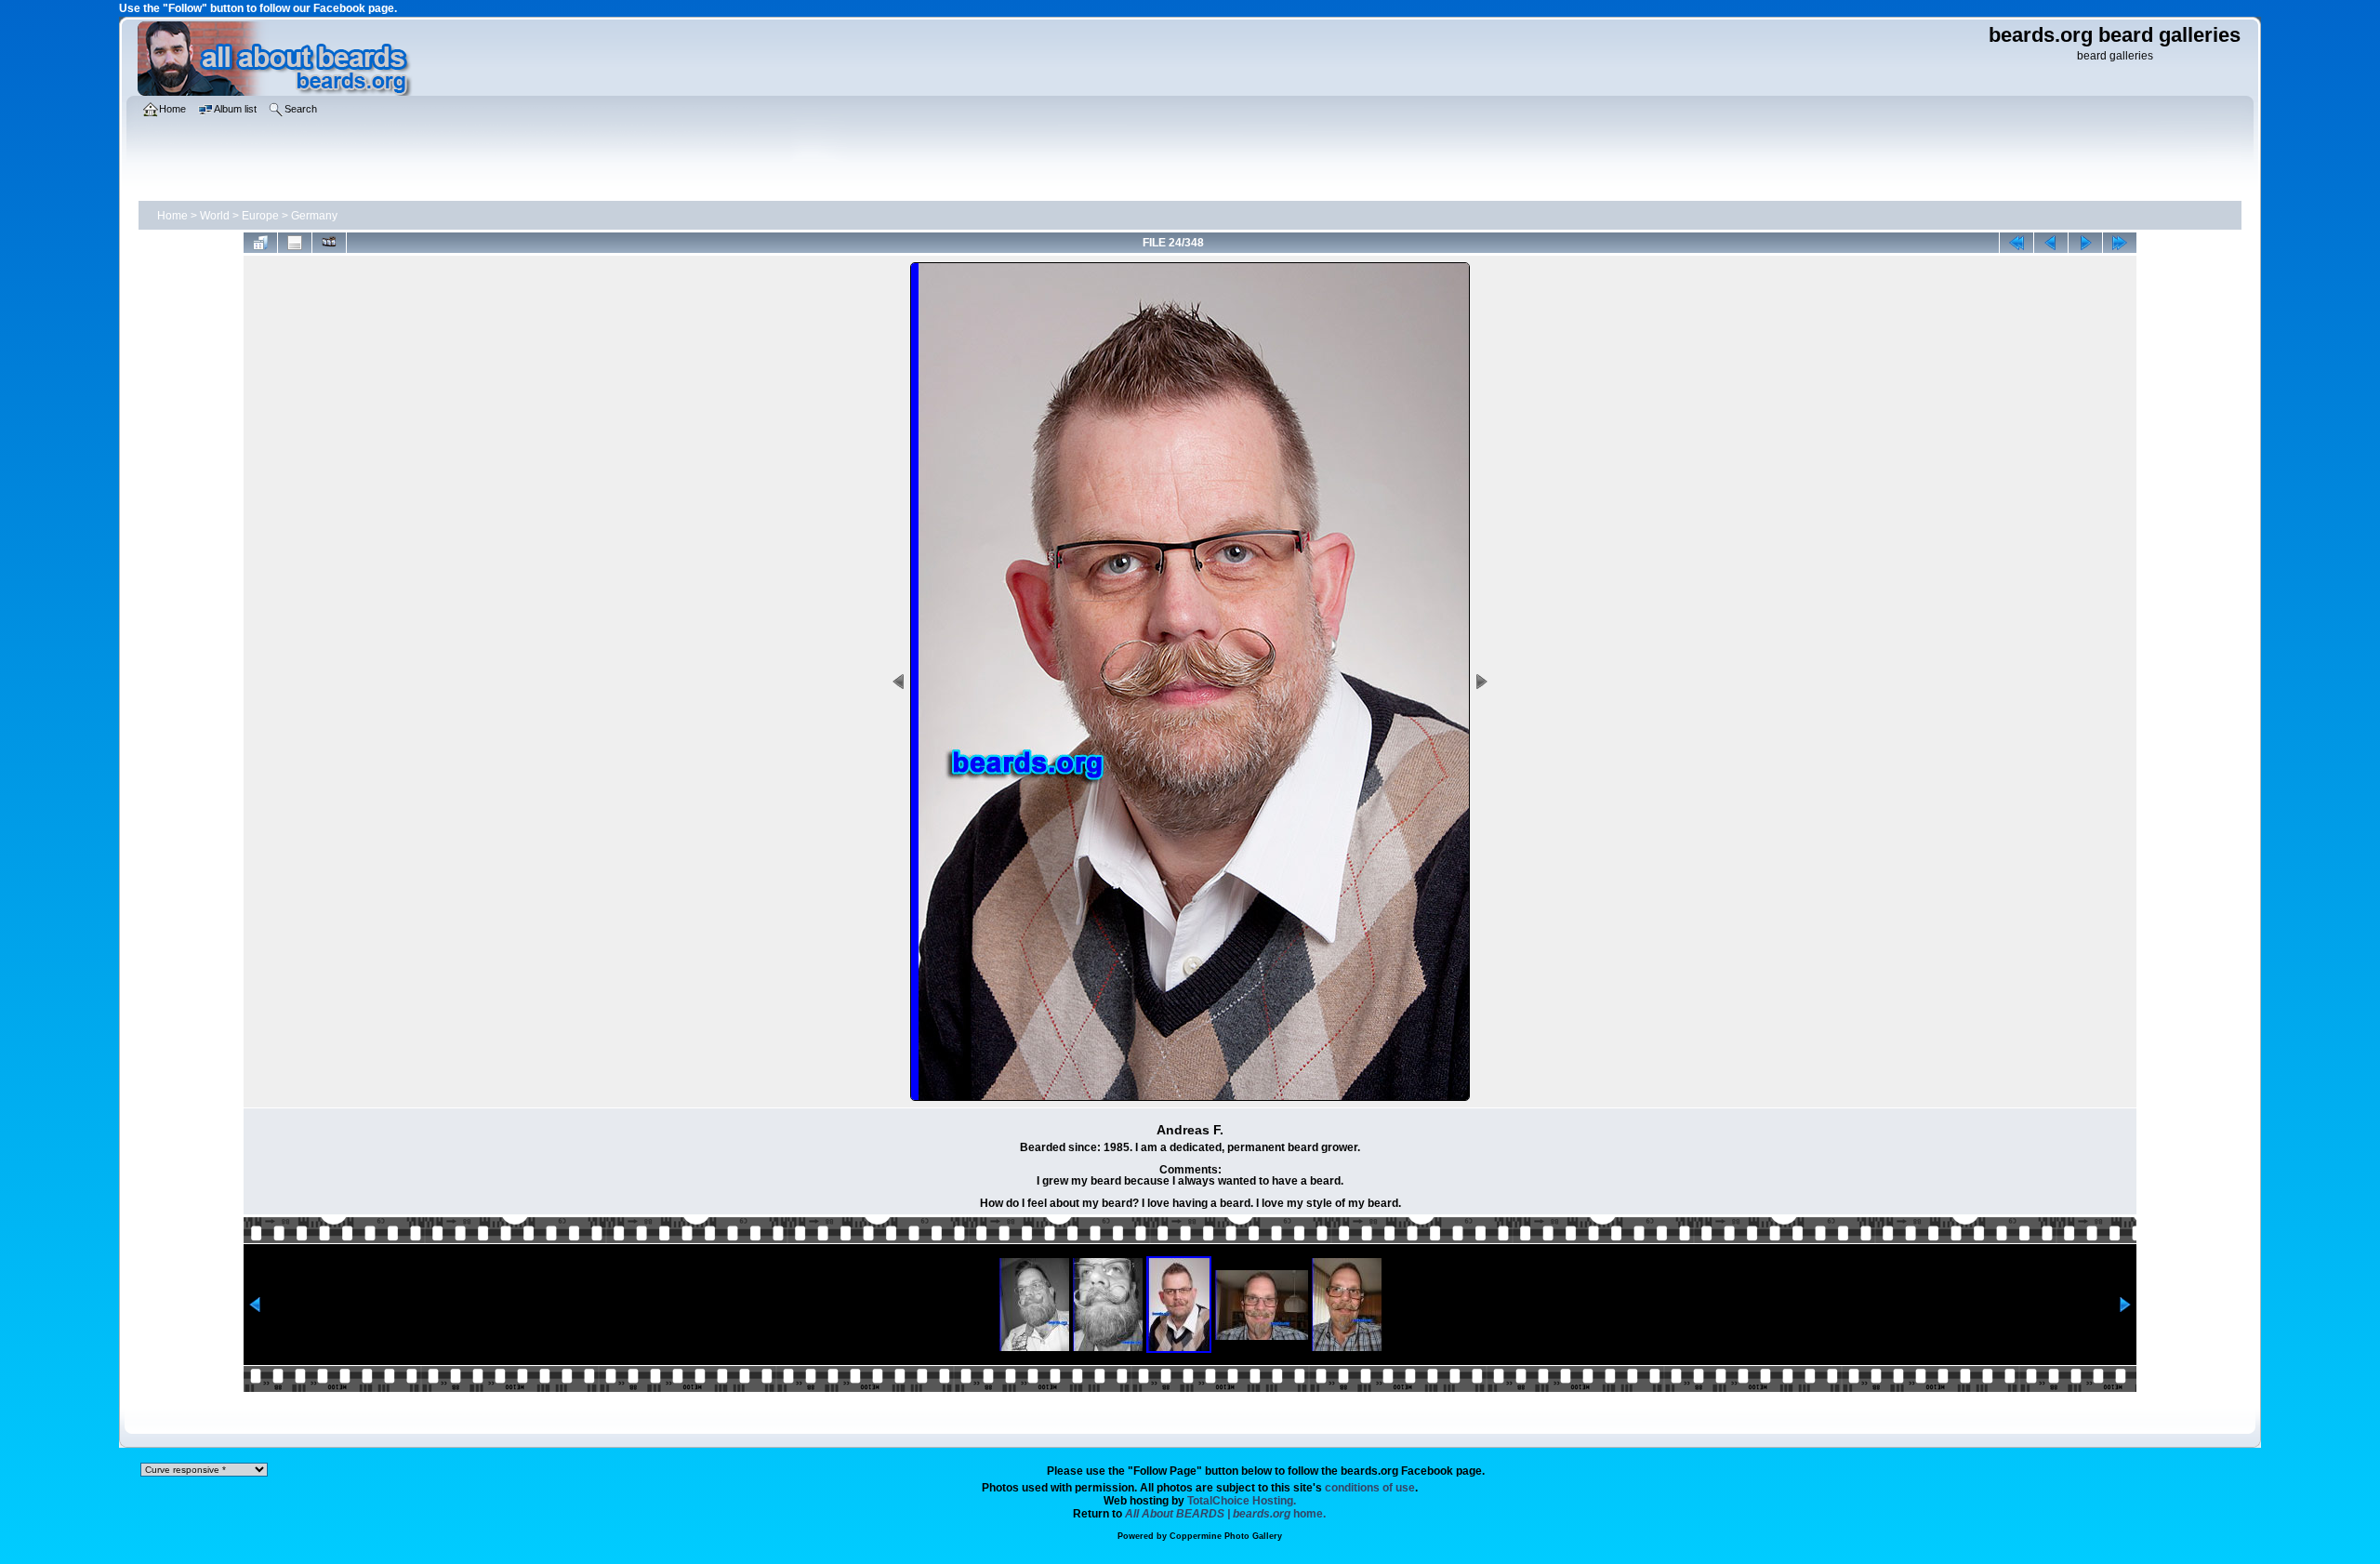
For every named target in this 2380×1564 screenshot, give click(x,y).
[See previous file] (2051, 243)
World (215, 216)
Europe (260, 216)
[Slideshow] (329, 243)
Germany (314, 216)
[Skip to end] (2120, 243)
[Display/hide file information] (295, 243)
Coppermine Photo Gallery (1226, 1536)
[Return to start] (2016, 243)
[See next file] (2085, 243)
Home (172, 216)
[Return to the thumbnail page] (260, 243)
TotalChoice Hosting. (1242, 1501)
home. (1225, 1514)
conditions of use (1370, 1488)
